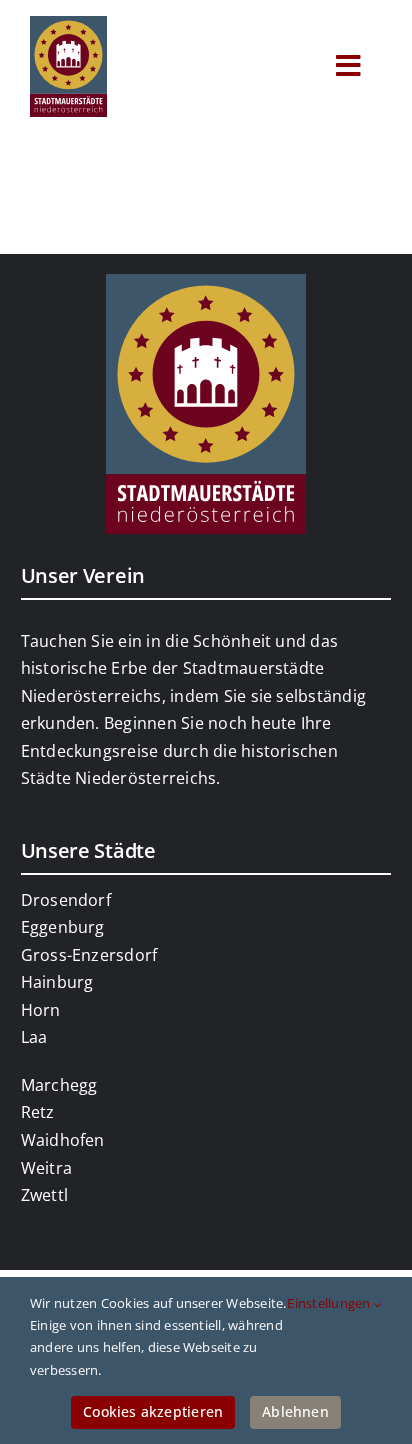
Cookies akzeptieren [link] (153, 1411)
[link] (68, 24)
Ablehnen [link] (295, 1411)
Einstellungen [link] (330, 1303)
